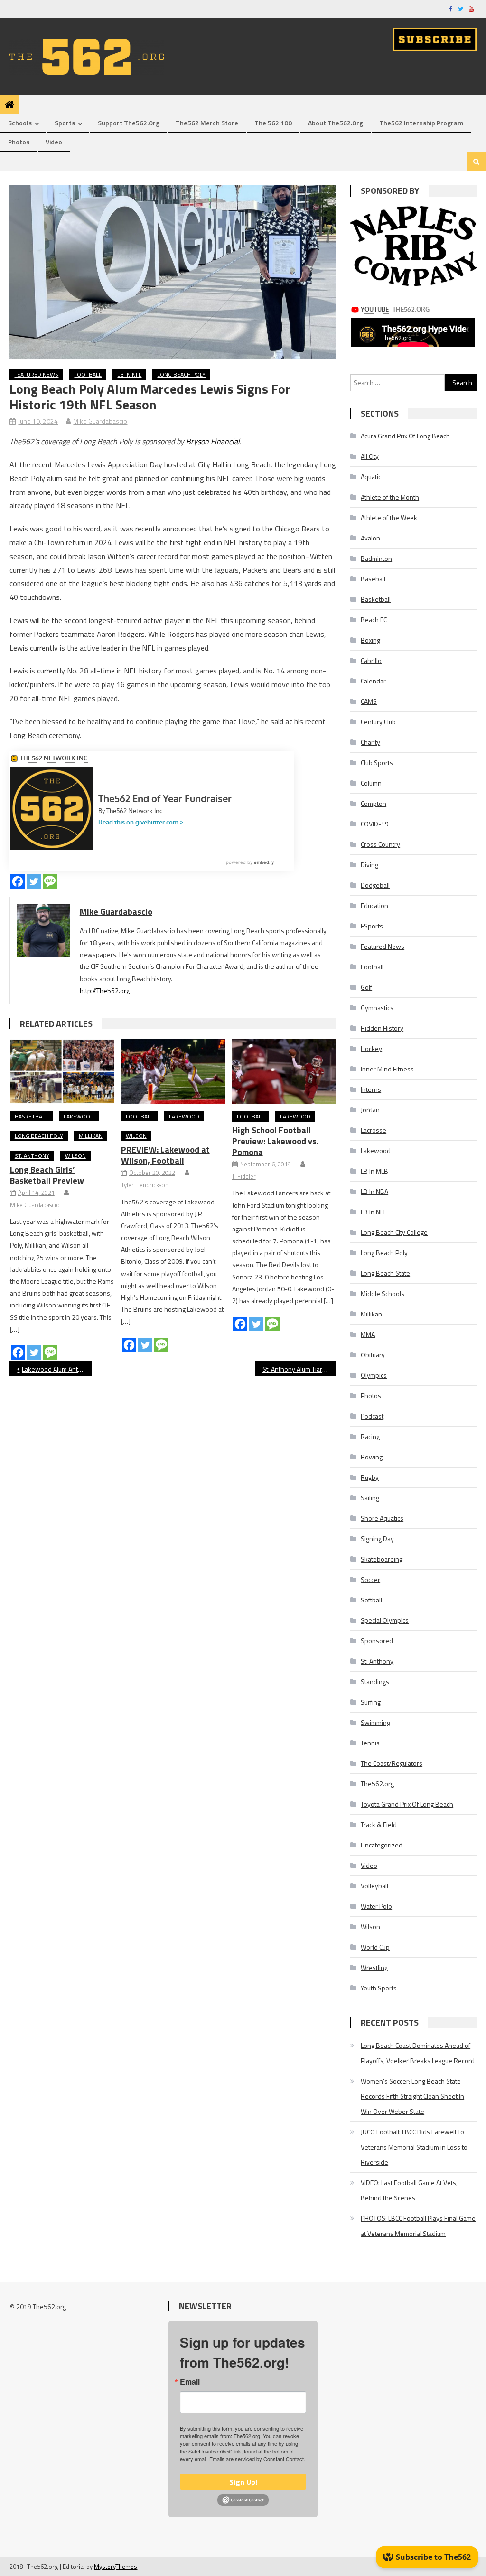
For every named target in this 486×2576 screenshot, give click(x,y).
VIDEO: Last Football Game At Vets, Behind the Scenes (409, 2190)
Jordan (370, 1110)
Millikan (91, 1136)
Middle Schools (383, 1293)
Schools (20, 123)
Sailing (370, 1498)
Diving (369, 865)
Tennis (370, 1743)
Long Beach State (385, 1273)
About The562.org (336, 123)
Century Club (378, 722)
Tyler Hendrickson (145, 1185)
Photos (19, 142)
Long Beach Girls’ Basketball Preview (47, 1175)
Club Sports (377, 762)
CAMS (369, 701)
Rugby (370, 1477)
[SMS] (50, 881)
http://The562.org (105, 990)
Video (54, 142)
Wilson (75, 1156)
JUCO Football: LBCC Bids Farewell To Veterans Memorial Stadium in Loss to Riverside (414, 2147)
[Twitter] (34, 881)
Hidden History (382, 1028)
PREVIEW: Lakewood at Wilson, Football (165, 1155)
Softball (371, 1600)
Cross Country (380, 844)
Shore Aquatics (382, 1518)
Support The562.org (129, 123)
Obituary (373, 1355)
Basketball (31, 1116)
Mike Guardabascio (100, 421)
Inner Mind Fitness (387, 1069)
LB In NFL (129, 374)
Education (374, 905)
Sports (65, 123)
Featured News (36, 374)
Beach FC (374, 620)
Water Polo (376, 1906)
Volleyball (374, 1886)
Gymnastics (377, 1008)
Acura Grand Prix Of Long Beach (405, 436)
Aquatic (371, 477)
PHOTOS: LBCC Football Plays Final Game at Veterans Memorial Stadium (418, 2226)
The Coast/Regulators (392, 1763)
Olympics (374, 1375)
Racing (370, 1436)
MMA (368, 1334)
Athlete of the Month (390, 497)
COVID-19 (375, 824)
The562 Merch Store (207, 123)
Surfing (371, 1702)
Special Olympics (385, 1620)
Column (371, 783)
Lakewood (79, 1116)
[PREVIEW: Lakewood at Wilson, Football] (173, 1071)
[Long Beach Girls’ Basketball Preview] (62, 1071)
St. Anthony (32, 1156)
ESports (372, 926)
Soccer (370, 1579)
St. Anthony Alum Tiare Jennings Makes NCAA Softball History (299, 1369)
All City (370, 456)
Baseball (373, 579)
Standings (375, 1681)
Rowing (372, 1457)
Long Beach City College (394, 1232)
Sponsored (377, 1641)
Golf (366, 987)
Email (190, 2382)
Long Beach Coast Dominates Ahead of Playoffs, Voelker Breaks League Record (418, 2053)
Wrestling (374, 1967)
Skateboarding (382, 1559)
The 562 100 (273, 123)
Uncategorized (382, 1845)
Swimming (375, 1722)
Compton (374, 803)
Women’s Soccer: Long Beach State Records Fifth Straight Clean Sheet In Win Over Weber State (412, 2096)
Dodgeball (375, 885)
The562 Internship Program (421, 123)
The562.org (377, 1784)
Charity (370, 742)
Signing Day (377, 1539)
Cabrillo (371, 660)
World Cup (375, 1947)
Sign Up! (243, 2482)
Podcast (372, 1416)
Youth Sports (379, 1988)
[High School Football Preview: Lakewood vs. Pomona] (284, 1071)
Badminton (376, 558)
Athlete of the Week (389, 517)
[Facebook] (18, 881)
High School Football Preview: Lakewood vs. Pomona (275, 1141)
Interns (371, 1089)
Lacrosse (374, 1130)
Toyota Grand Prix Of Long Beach (407, 1804)
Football (88, 374)
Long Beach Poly (181, 374)
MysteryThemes (116, 2567)
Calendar (373, 681)
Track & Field (379, 1824)
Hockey (371, 1048)
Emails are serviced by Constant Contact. (257, 2459)
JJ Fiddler (244, 1176)
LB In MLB (374, 1171)
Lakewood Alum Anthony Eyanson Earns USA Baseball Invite (56, 1369)
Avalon (370, 538)
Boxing (370, 640)
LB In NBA (374, 1191)
